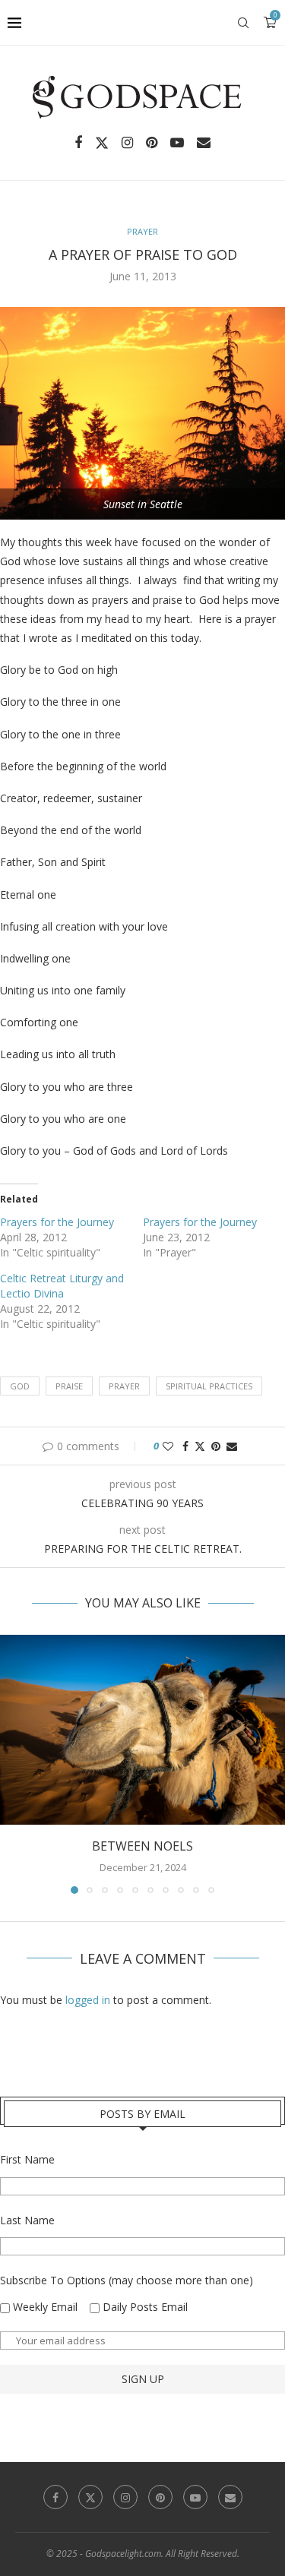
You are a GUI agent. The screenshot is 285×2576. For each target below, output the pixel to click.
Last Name (27, 2220)
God (20, 1386)
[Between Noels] (142, 1730)
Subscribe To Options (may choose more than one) (127, 2280)
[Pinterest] (152, 143)
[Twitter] (102, 143)
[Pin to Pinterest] (216, 1446)
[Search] (243, 23)
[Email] (204, 143)
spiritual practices (209, 1386)
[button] (13, 1763)
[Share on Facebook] (185, 1446)
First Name (27, 2159)
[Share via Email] (232, 1446)
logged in (88, 2000)
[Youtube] (177, 143)
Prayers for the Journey (57, 1222)
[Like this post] (168, 1446)
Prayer (124, 1386)
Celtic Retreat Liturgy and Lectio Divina (62, 1286)
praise (69, 1386)
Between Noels (142, 1846)
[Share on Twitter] (200, 1446)
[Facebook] (78, 143)
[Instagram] (127, 143)
